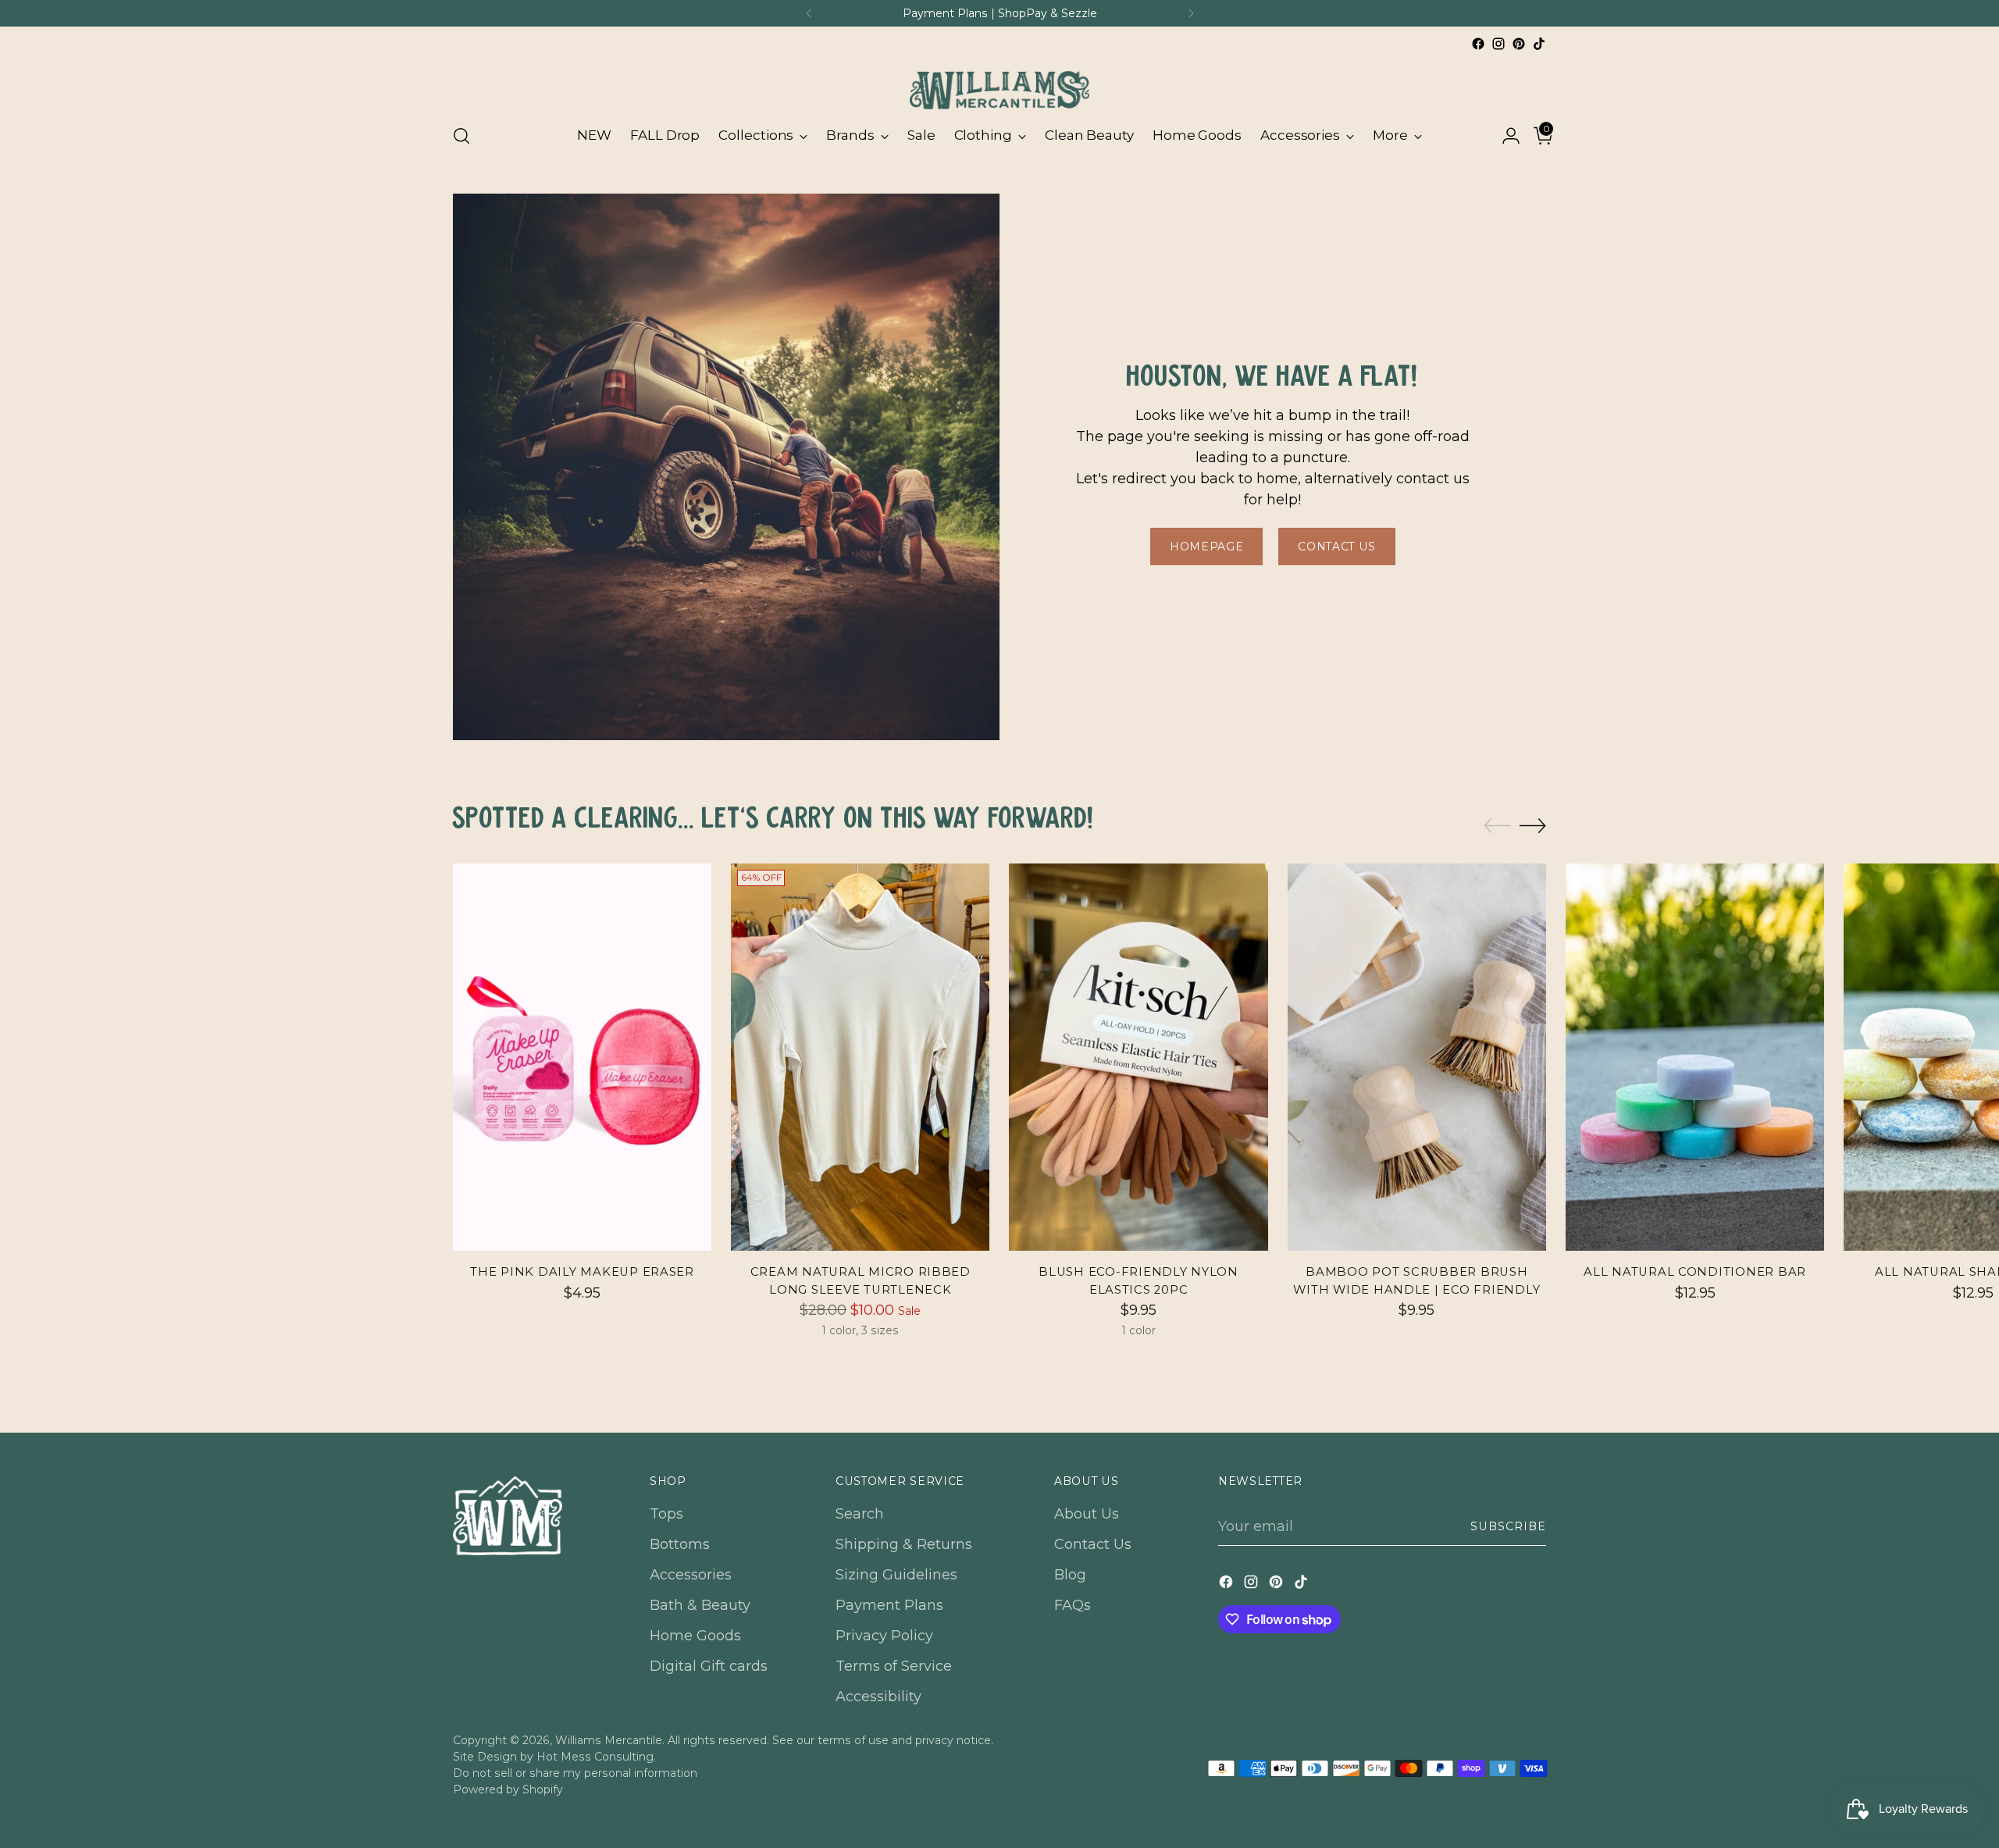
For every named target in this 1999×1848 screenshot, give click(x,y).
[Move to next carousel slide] (1533, 825)
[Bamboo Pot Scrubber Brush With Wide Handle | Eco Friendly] (1417, 1058)
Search (860, 1514)
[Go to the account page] (1505, 136)
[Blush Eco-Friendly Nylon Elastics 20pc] (1138, 1058)
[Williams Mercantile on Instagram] (1498, 44)
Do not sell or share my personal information (575, 1773)
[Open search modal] (461, 136)
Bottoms (680, 1544)
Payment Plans (889, 1605)
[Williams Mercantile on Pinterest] (1519, 44)
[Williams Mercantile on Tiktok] (1539, 44)
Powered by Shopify (508, 1789)
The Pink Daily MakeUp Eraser (582, 1272)
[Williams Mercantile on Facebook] (1478, 44)
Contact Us (1093, 1544)
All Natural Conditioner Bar (1695, 1272)
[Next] (1191, 13)
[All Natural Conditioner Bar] (1695, 1058)
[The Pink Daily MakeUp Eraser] (582, 1058)
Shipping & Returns (904, 1544)
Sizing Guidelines (896, 1575)
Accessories (691, 1575)
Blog (1070, 1575)
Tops (666, 1514)
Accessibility (878, 1697)
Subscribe (1508, 1526)
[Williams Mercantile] (999, 82)
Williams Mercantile (609, 1740)
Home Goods (695, 1636)
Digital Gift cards (709, 1666)
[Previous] (809, 13)
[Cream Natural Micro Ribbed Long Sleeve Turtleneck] (860, 1058)
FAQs (1073, 1605)
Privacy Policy (884, 1636)
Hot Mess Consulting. (596, 1757)
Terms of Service (894, 1666)
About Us (1087, 1514)
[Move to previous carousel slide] (1497, 826)
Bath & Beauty (700, 1605)
